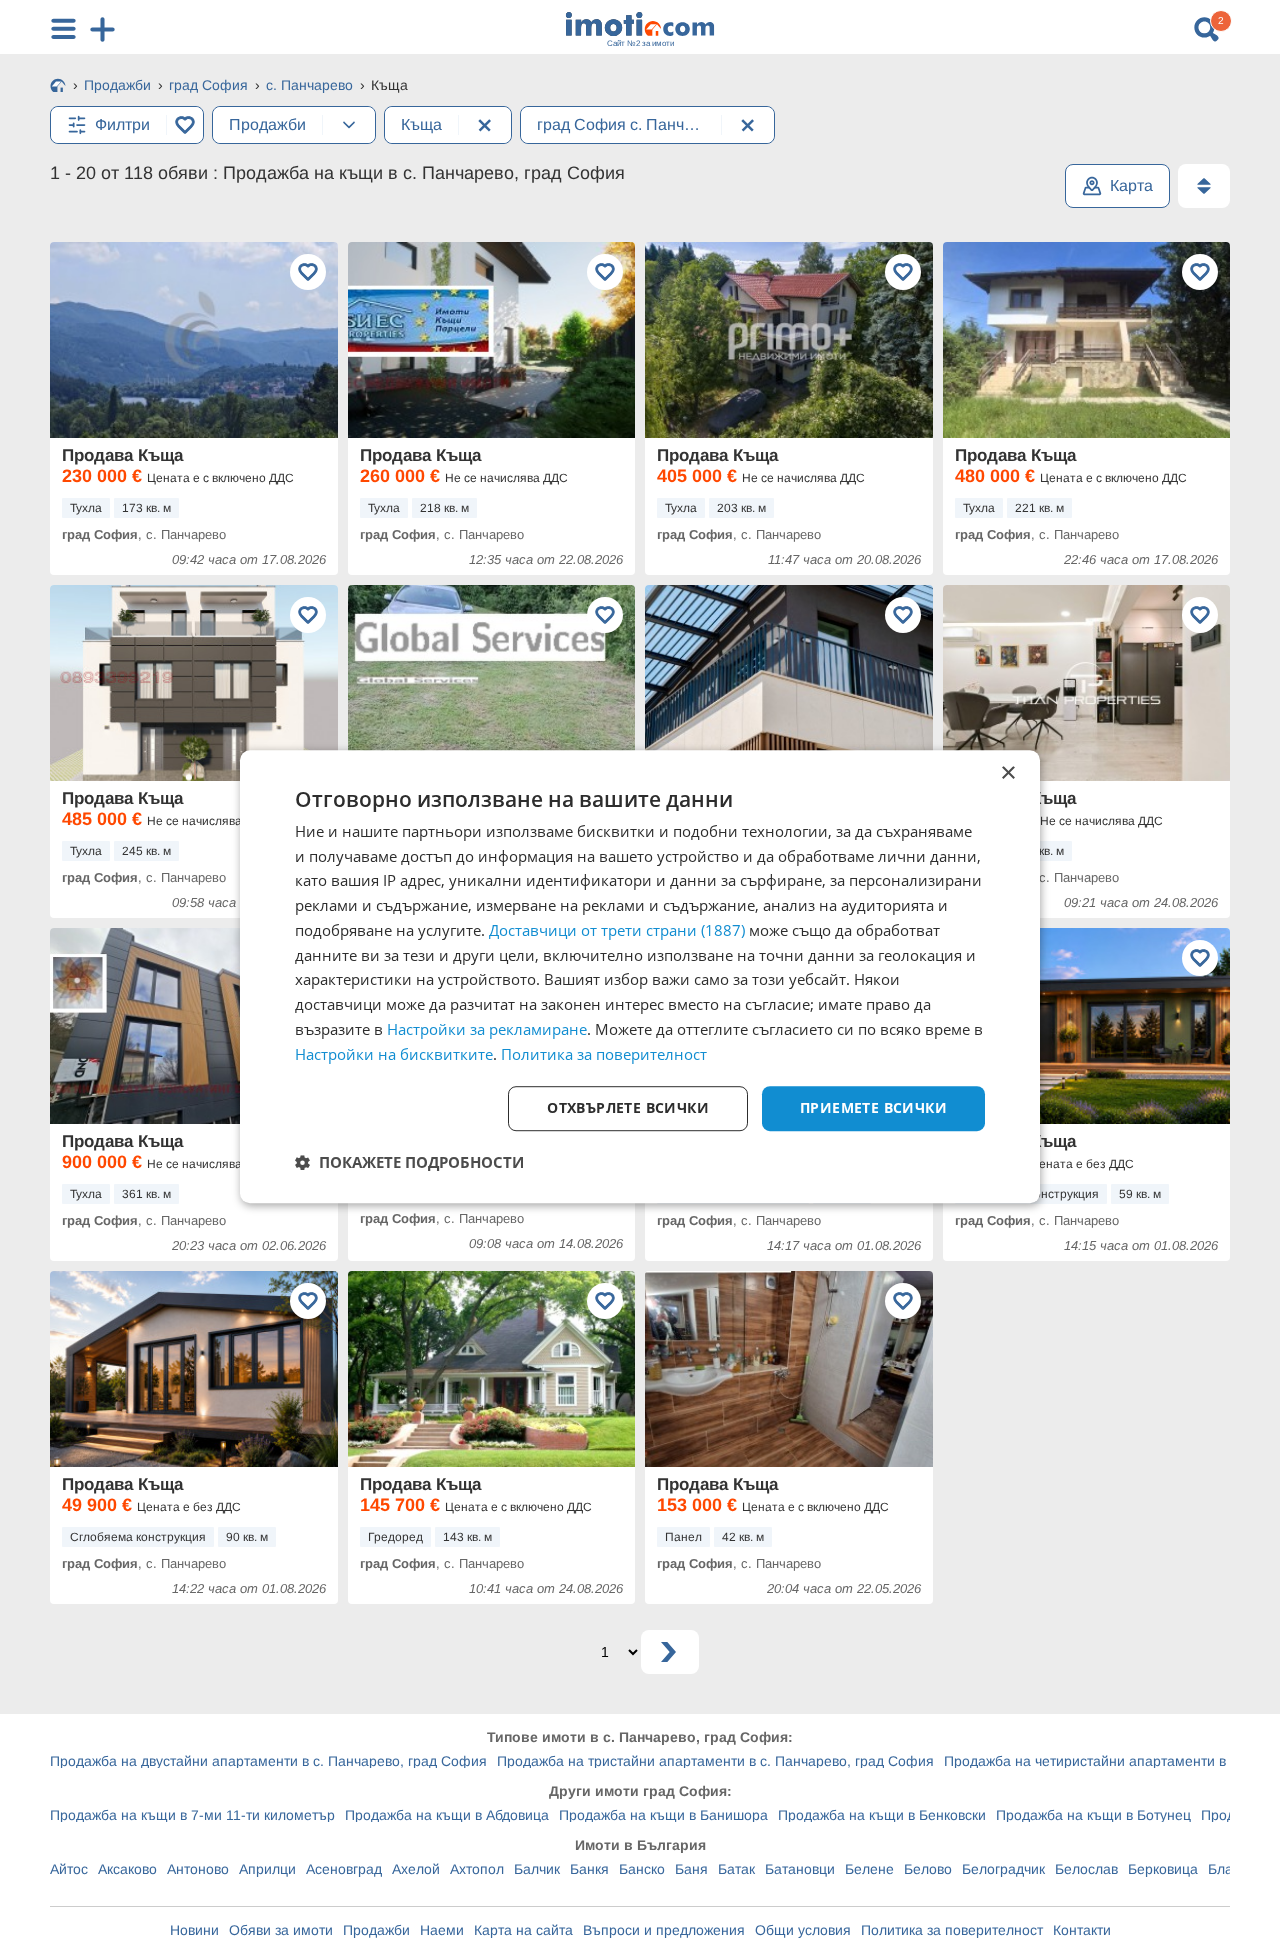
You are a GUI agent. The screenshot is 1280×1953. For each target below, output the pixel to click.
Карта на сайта (523, 1930)
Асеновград (344, 1869)
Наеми (442, 1930)
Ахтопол (477, 1869)
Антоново (198, 1869)
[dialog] (640, 977)
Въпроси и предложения (664, 1930)
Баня (691, 1869)
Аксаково (127, 1869)
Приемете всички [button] (873, 1108)
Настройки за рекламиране (487, 1029)
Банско (642, 1869)
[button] (409, 1162)
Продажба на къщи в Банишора (663, 1815)
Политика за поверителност (952, 1930)
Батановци (800, 1869)
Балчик (537, 1869)
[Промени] (349, 125)
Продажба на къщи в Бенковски (882, 1815)
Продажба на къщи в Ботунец (1093, 1815)
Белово (928, 1869)
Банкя (589, 1869)
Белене (869, 1869)
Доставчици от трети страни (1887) (617, 930)
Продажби (376, 1930)
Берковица (1163, 1869)
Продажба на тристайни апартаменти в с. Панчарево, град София (715, 1761)
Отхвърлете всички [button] (628, 1108)
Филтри (122, 124)
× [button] (1007, 773)
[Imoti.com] (58, 87)
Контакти (1082, 1930)
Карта (1131, 185)
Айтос (69, 1869)
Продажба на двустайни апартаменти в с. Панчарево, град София (268, 1761)
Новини (194, 1930)
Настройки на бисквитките (394, 1054)
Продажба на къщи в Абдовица (447, 1815)
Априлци (267, 1869)
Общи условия (803, 1930)
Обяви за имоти (281, 1930)
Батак (736, 1869)
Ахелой (416, 1869)
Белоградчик (1003, 1869)
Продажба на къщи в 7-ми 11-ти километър (192, 1815)
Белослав (1086, 1869)
